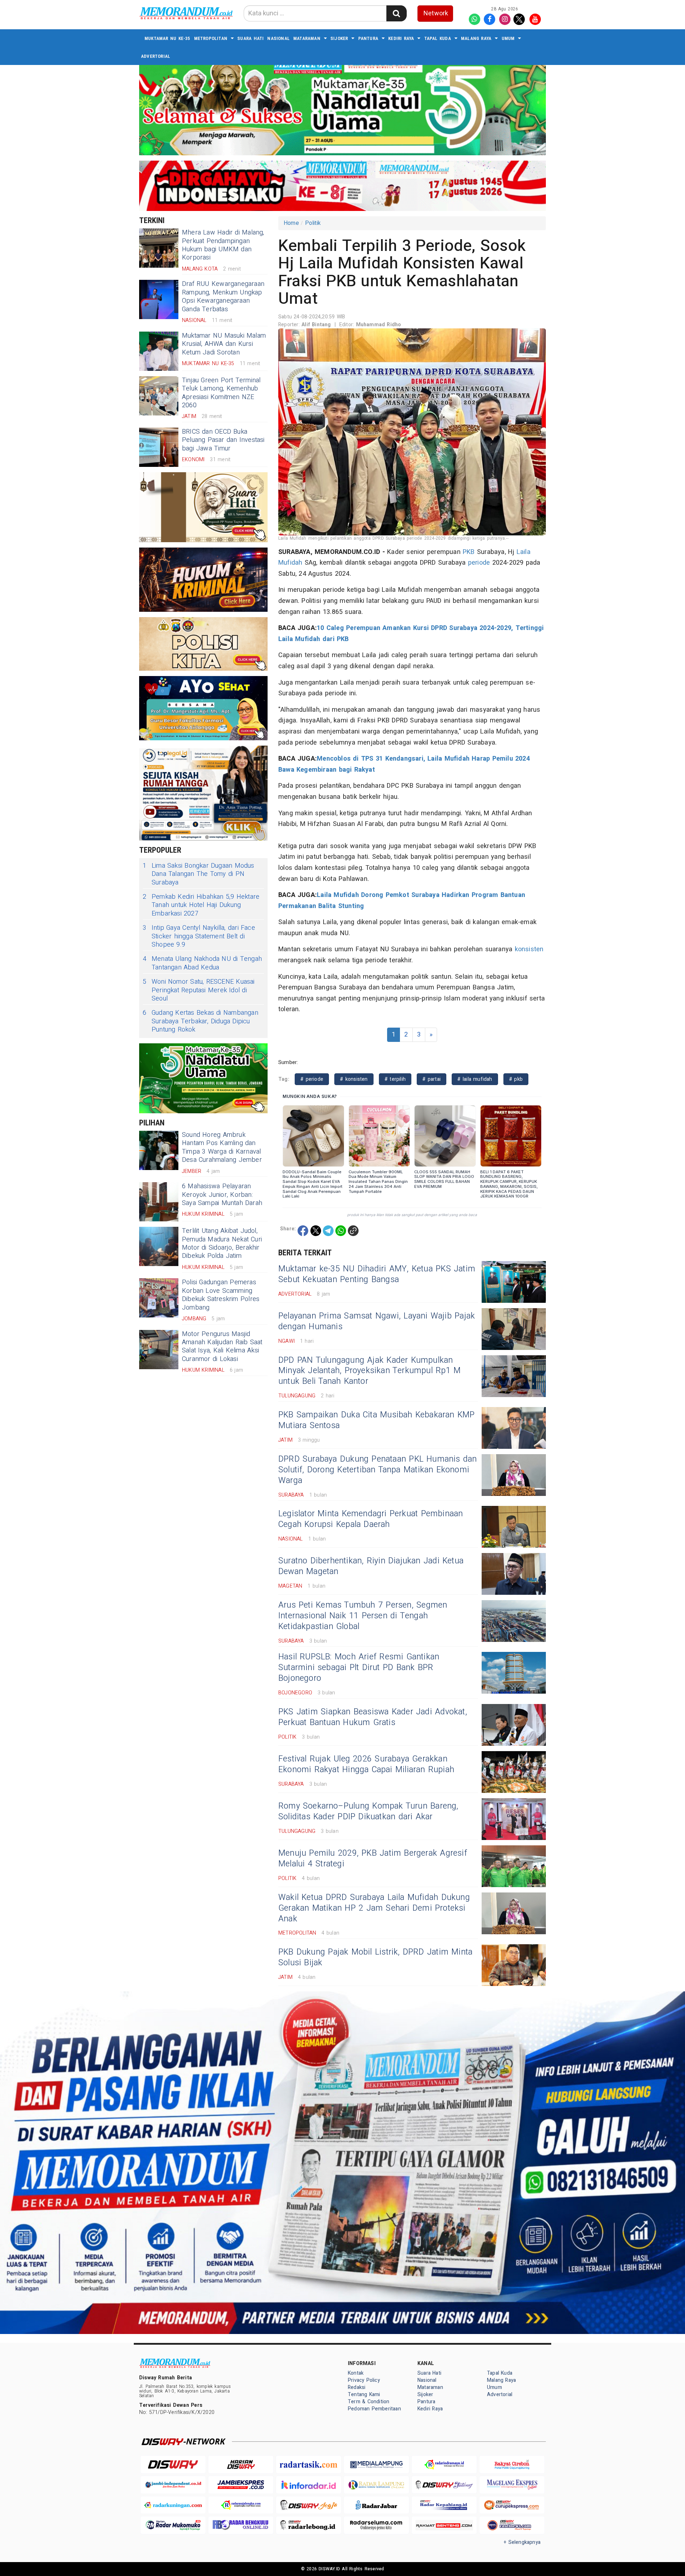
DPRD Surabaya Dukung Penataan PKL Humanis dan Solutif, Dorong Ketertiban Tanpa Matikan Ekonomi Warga (378, 1470)
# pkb (516, 1079)
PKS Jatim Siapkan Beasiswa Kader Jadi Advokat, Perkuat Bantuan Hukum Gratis (373, 1717)
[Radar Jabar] (376, 2505)
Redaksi (357, 2387)
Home (291, 223)
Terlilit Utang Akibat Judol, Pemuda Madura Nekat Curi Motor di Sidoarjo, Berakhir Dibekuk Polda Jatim (222, 1243)
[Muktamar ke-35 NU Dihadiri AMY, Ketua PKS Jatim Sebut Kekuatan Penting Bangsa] (514, 1282)
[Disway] (173, 2464)
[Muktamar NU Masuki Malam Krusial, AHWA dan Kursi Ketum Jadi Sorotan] (159, 351)
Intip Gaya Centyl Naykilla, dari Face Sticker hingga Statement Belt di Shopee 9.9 (199, 936)
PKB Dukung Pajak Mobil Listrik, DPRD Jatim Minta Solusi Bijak (375, 1957)
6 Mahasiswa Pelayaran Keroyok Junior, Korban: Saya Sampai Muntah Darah (222, 1195)
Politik (313, 223)
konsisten (529, 949)
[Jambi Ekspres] (241, 2485)
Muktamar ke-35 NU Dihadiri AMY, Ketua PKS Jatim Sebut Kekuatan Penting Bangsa (377, 1274)
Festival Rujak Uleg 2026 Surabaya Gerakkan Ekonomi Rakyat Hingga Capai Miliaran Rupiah (366, 1764)
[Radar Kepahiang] (444, 2505)
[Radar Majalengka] (241, 2505)
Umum (508, 38)
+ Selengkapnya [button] (522, 2542)
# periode (312, 1079)
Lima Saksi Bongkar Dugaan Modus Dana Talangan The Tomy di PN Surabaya (199, 874)
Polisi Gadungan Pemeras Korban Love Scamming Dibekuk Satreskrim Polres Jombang (221, 1295)
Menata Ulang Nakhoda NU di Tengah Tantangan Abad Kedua (202, 963)
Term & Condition (369, 2402)
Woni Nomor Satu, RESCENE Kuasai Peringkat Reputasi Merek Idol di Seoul (199, 990)
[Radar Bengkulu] (241, 2525)
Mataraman (307, 38)
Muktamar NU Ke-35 (168, 38)
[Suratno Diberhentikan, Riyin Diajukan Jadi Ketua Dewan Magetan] (514, 1574)
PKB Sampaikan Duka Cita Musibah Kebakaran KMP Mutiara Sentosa (377, 1420)
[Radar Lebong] (309, 2525)
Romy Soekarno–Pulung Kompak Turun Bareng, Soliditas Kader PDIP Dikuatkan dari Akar (368, 1811)
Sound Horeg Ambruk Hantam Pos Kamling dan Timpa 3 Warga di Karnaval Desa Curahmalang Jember (222, 1147)
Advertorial (156, 56)
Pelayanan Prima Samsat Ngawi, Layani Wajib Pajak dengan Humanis (377, 1321)
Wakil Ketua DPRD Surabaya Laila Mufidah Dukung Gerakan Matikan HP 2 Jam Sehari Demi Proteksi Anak (374, 1908)
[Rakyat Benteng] (444, 2525)
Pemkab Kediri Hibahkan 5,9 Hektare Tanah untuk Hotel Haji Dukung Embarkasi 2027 (201, 905)
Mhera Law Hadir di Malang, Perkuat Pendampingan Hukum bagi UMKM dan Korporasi (223, 245)
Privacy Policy (364, 2380)
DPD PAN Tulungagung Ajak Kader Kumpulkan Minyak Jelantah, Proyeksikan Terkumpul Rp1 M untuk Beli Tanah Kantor (369, 1371)
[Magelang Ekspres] (512, 2485)
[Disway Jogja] (309, 2505)
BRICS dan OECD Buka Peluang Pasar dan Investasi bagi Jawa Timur (223, 440)
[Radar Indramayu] (444, 2464)
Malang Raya (476, 38)
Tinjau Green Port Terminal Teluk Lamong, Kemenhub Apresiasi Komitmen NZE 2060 (221, 393)
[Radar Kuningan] (173, 2505)
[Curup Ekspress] (512, 2505)
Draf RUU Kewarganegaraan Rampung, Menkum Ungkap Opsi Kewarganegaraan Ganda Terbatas (223, 296)
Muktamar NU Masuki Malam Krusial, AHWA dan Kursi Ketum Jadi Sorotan (224, 344)
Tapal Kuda (438, 38)
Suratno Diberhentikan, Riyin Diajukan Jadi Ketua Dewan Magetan (371, 1566)
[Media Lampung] (376, 2464)
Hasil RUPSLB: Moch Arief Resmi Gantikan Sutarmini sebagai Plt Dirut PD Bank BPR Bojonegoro (359, 1668)
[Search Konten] (396, 13)
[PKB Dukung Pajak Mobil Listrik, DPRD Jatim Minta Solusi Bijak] (514, 1965)
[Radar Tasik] (309, 2464)
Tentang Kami (364, 2394)
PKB (469, 552)
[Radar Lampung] (376, 2485)
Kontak (356, 2373)
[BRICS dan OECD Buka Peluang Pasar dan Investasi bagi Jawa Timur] (159, 447)
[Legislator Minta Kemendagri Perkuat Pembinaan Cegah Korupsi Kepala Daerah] (514, 1527)
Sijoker (339, 38)
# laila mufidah (475, 1079)
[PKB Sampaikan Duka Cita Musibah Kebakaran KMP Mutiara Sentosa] (514, 1428)
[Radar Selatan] (512, 2525)
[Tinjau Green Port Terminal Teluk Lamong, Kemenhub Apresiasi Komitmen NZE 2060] (159, 396)
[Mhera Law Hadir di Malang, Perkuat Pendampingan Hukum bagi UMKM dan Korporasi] (159, 248)
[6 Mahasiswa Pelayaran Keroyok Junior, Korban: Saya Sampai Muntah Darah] (159, 1202)
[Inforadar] (309, 2485)
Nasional (278, 38)
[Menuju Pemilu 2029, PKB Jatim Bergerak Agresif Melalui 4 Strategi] (514, 1866)
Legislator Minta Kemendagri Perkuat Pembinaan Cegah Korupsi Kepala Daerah (371, 1519)
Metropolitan (211, 38)
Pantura (368, 38)
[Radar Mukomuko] (173, 2525)
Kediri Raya (401, 38)
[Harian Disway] (241, 2464)
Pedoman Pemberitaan (374, 2409)
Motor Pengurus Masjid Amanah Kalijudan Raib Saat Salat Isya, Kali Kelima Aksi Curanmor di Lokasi (222, 1347)
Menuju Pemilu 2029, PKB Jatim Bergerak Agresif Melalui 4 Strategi (373, 1859)
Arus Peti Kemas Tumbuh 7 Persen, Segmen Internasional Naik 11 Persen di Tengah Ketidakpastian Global (363, 1616)
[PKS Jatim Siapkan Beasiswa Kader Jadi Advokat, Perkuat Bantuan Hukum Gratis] (514, 1725)
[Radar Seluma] (376, 2525)
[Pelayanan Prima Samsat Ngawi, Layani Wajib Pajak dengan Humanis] (514, 1329)
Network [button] (436, 13)
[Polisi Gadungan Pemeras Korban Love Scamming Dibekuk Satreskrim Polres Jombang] (159, 1298)
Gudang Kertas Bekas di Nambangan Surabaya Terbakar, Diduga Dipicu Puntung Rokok (201, 1021)
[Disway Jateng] (444, 2485)
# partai (432, 1079)
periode (479, 563)
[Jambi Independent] (173, 2485)
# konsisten (354, 1079)
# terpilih (395, 1079)
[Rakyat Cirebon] (512, 2464)
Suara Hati (250, 38)
